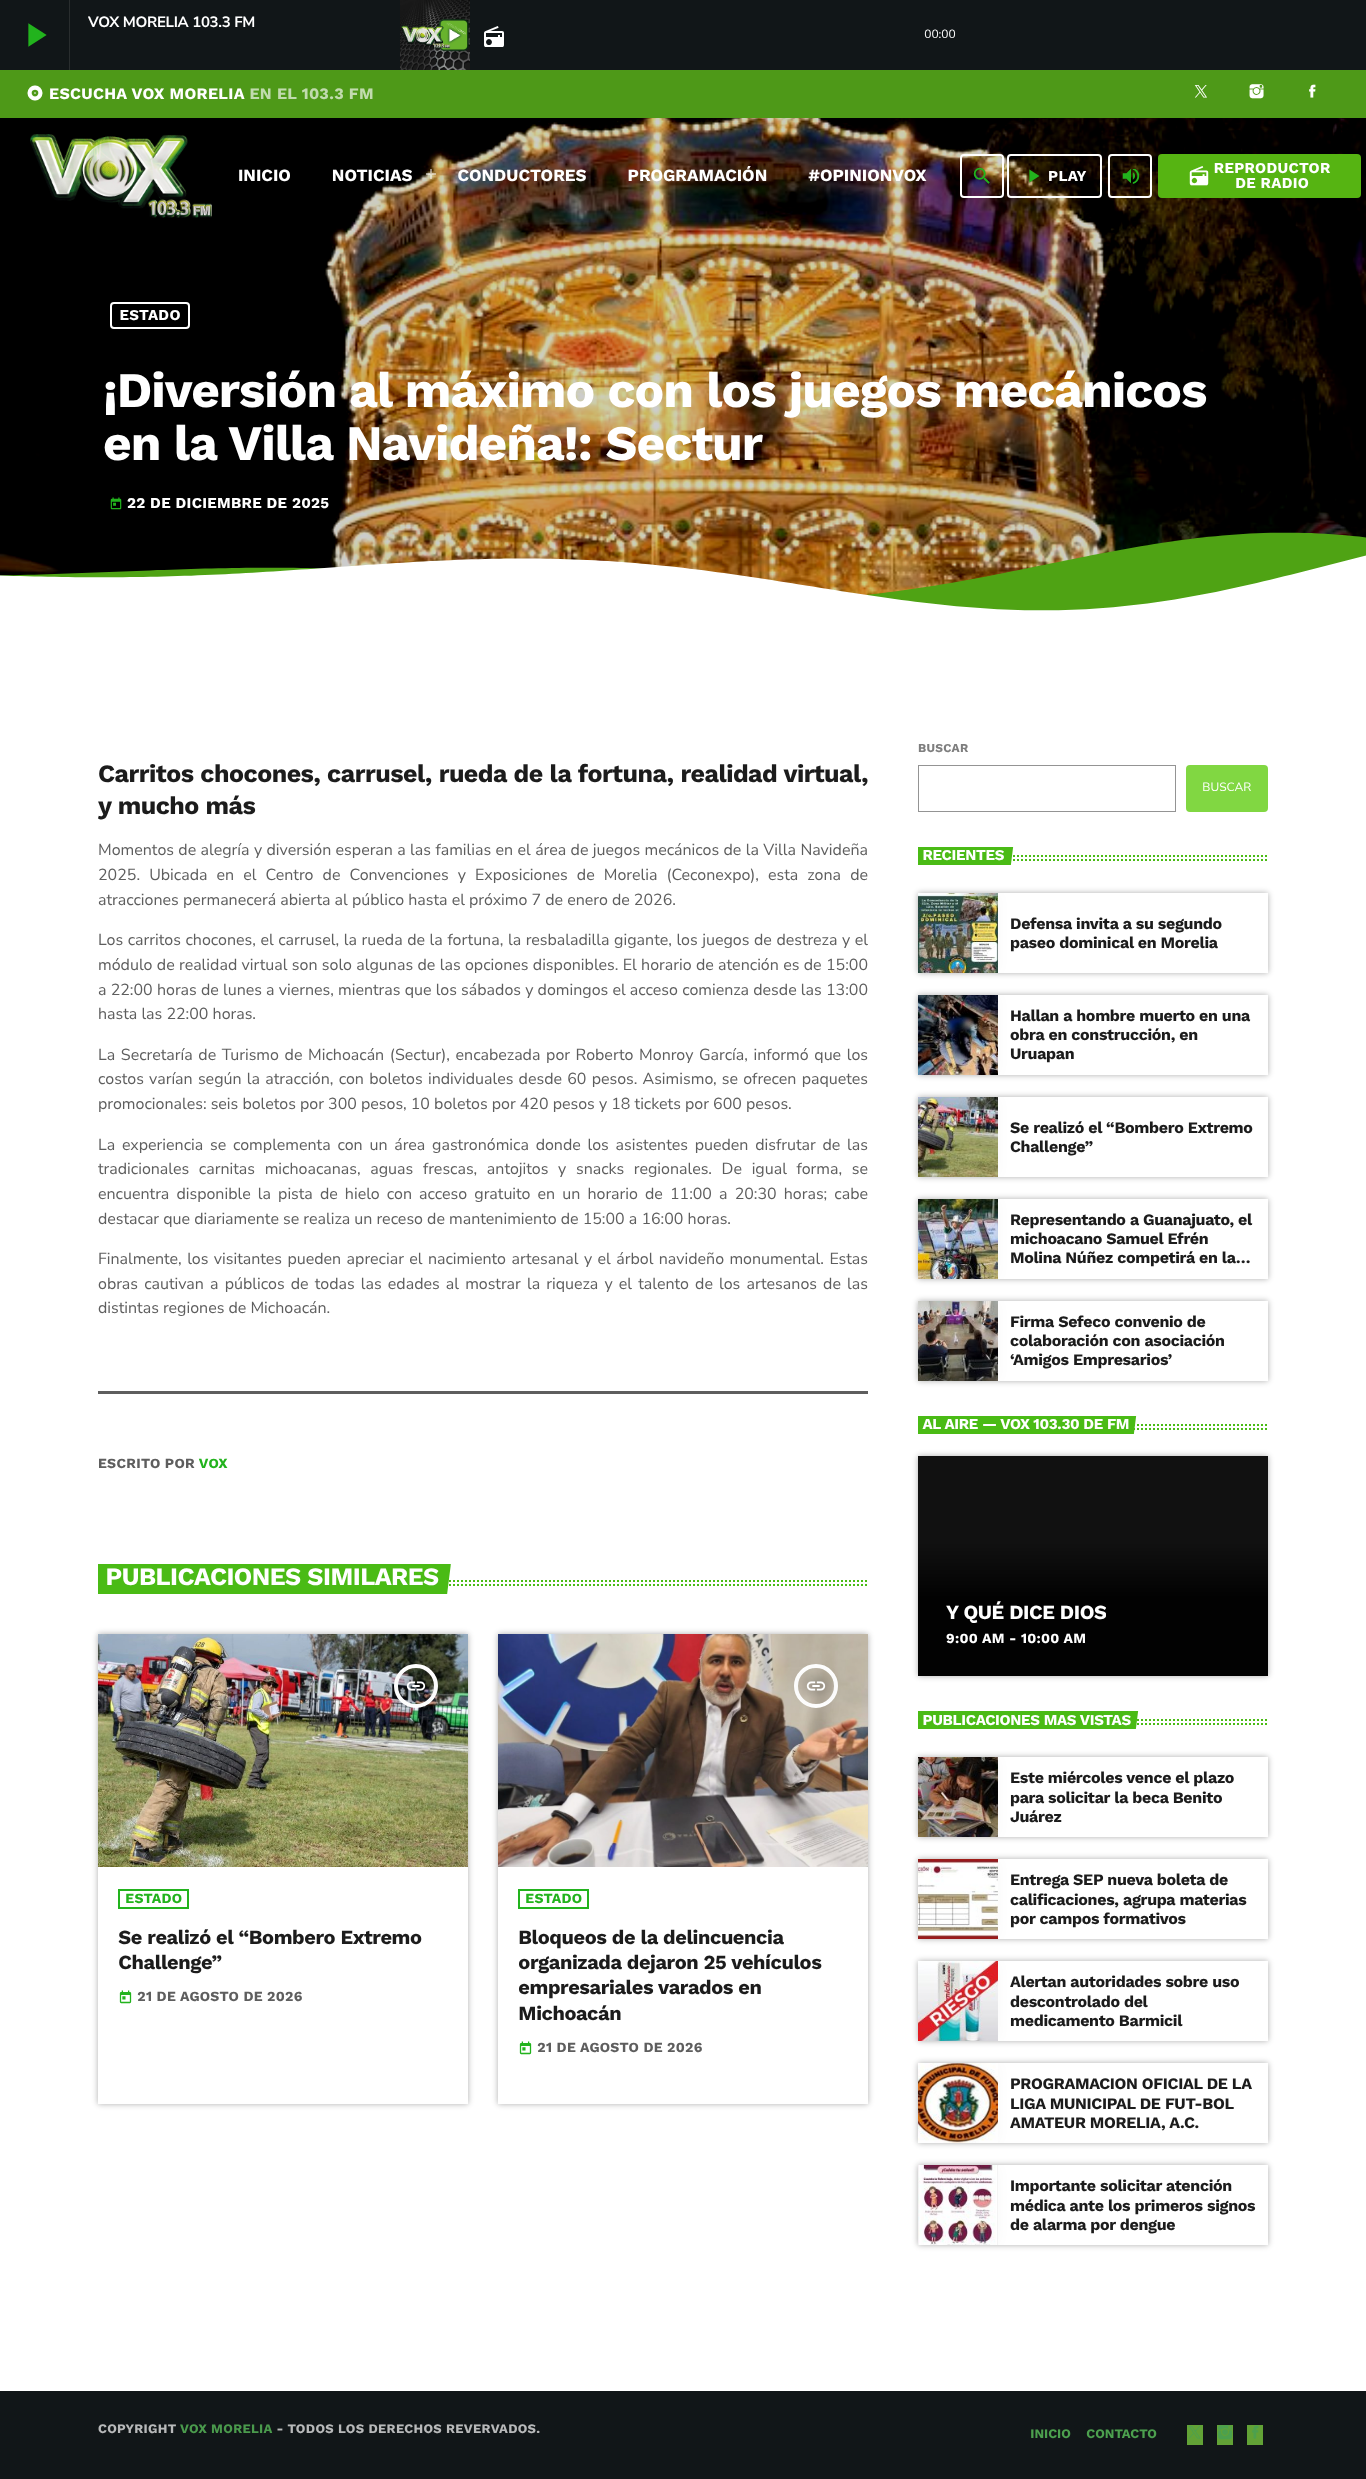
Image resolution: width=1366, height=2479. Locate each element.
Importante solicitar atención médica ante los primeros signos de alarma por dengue (1132, 2204)
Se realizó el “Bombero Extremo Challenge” (1131, 1137)
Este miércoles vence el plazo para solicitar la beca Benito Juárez (1122, 1796)
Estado (150, 315)
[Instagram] (1257, 94)
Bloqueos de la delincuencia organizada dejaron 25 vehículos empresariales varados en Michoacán (669, 1975)
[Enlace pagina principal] (121, 176)
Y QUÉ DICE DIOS (1026, 1612)
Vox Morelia (226, 2429)
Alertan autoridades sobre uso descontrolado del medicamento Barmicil (1124, 2000)
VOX (213, 1464)
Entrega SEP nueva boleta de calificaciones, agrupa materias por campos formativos (1128, 1898)
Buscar (943, 748)
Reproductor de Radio (1259, 175)
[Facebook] (1312, 94)
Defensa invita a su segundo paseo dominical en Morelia (1116, 933)
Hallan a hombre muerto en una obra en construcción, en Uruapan (1130, 1034)
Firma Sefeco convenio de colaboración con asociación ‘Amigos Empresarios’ (1117, 1340)
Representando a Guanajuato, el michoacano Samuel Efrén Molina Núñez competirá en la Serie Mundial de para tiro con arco (1131, 1258)
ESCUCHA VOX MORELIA (200, 93)
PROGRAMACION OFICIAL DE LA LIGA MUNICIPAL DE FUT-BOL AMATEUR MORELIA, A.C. (1131, 2102)
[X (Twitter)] (1201, 94)
